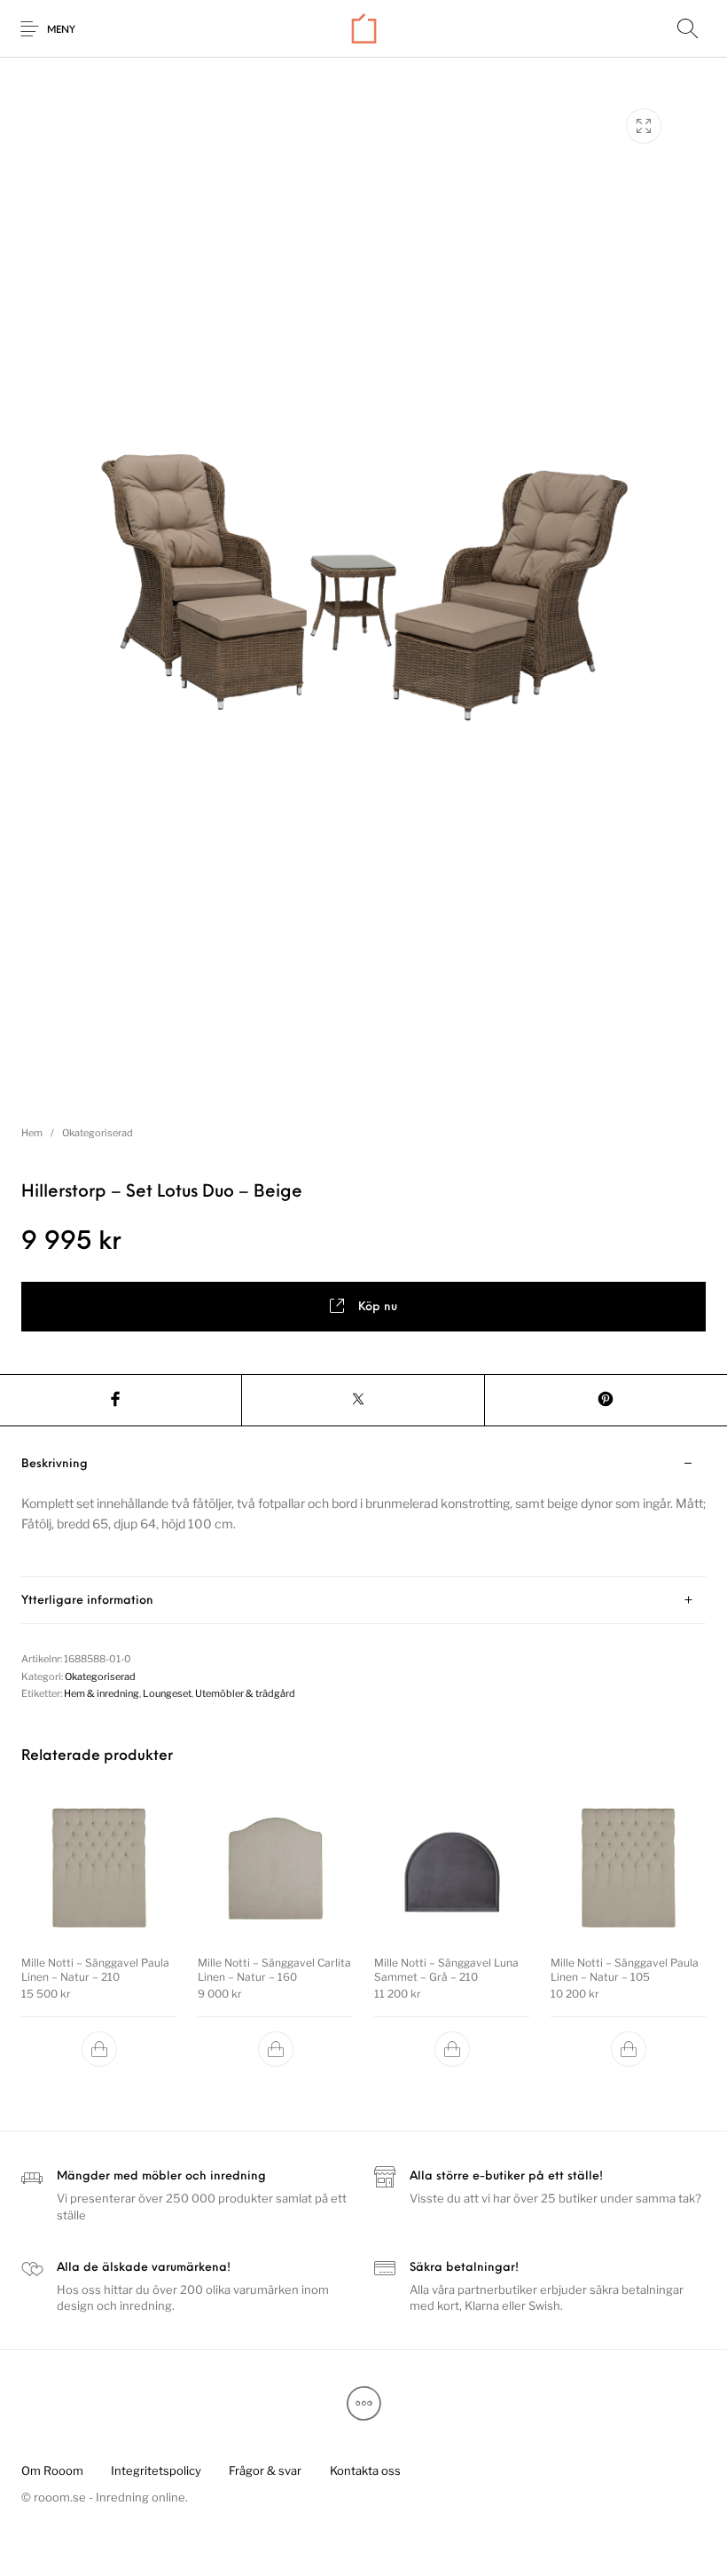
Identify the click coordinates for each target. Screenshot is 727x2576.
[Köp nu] (99, 2049)
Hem (32, 1133)
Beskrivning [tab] (55, 1464)
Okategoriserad (98, 1133)
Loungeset (167, 1693)
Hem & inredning (102, 1693)
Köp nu (378, 1307)
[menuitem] (52, 2470)
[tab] (363, 1509)
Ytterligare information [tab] (87, 1601)
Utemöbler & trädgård (245, 1693)
